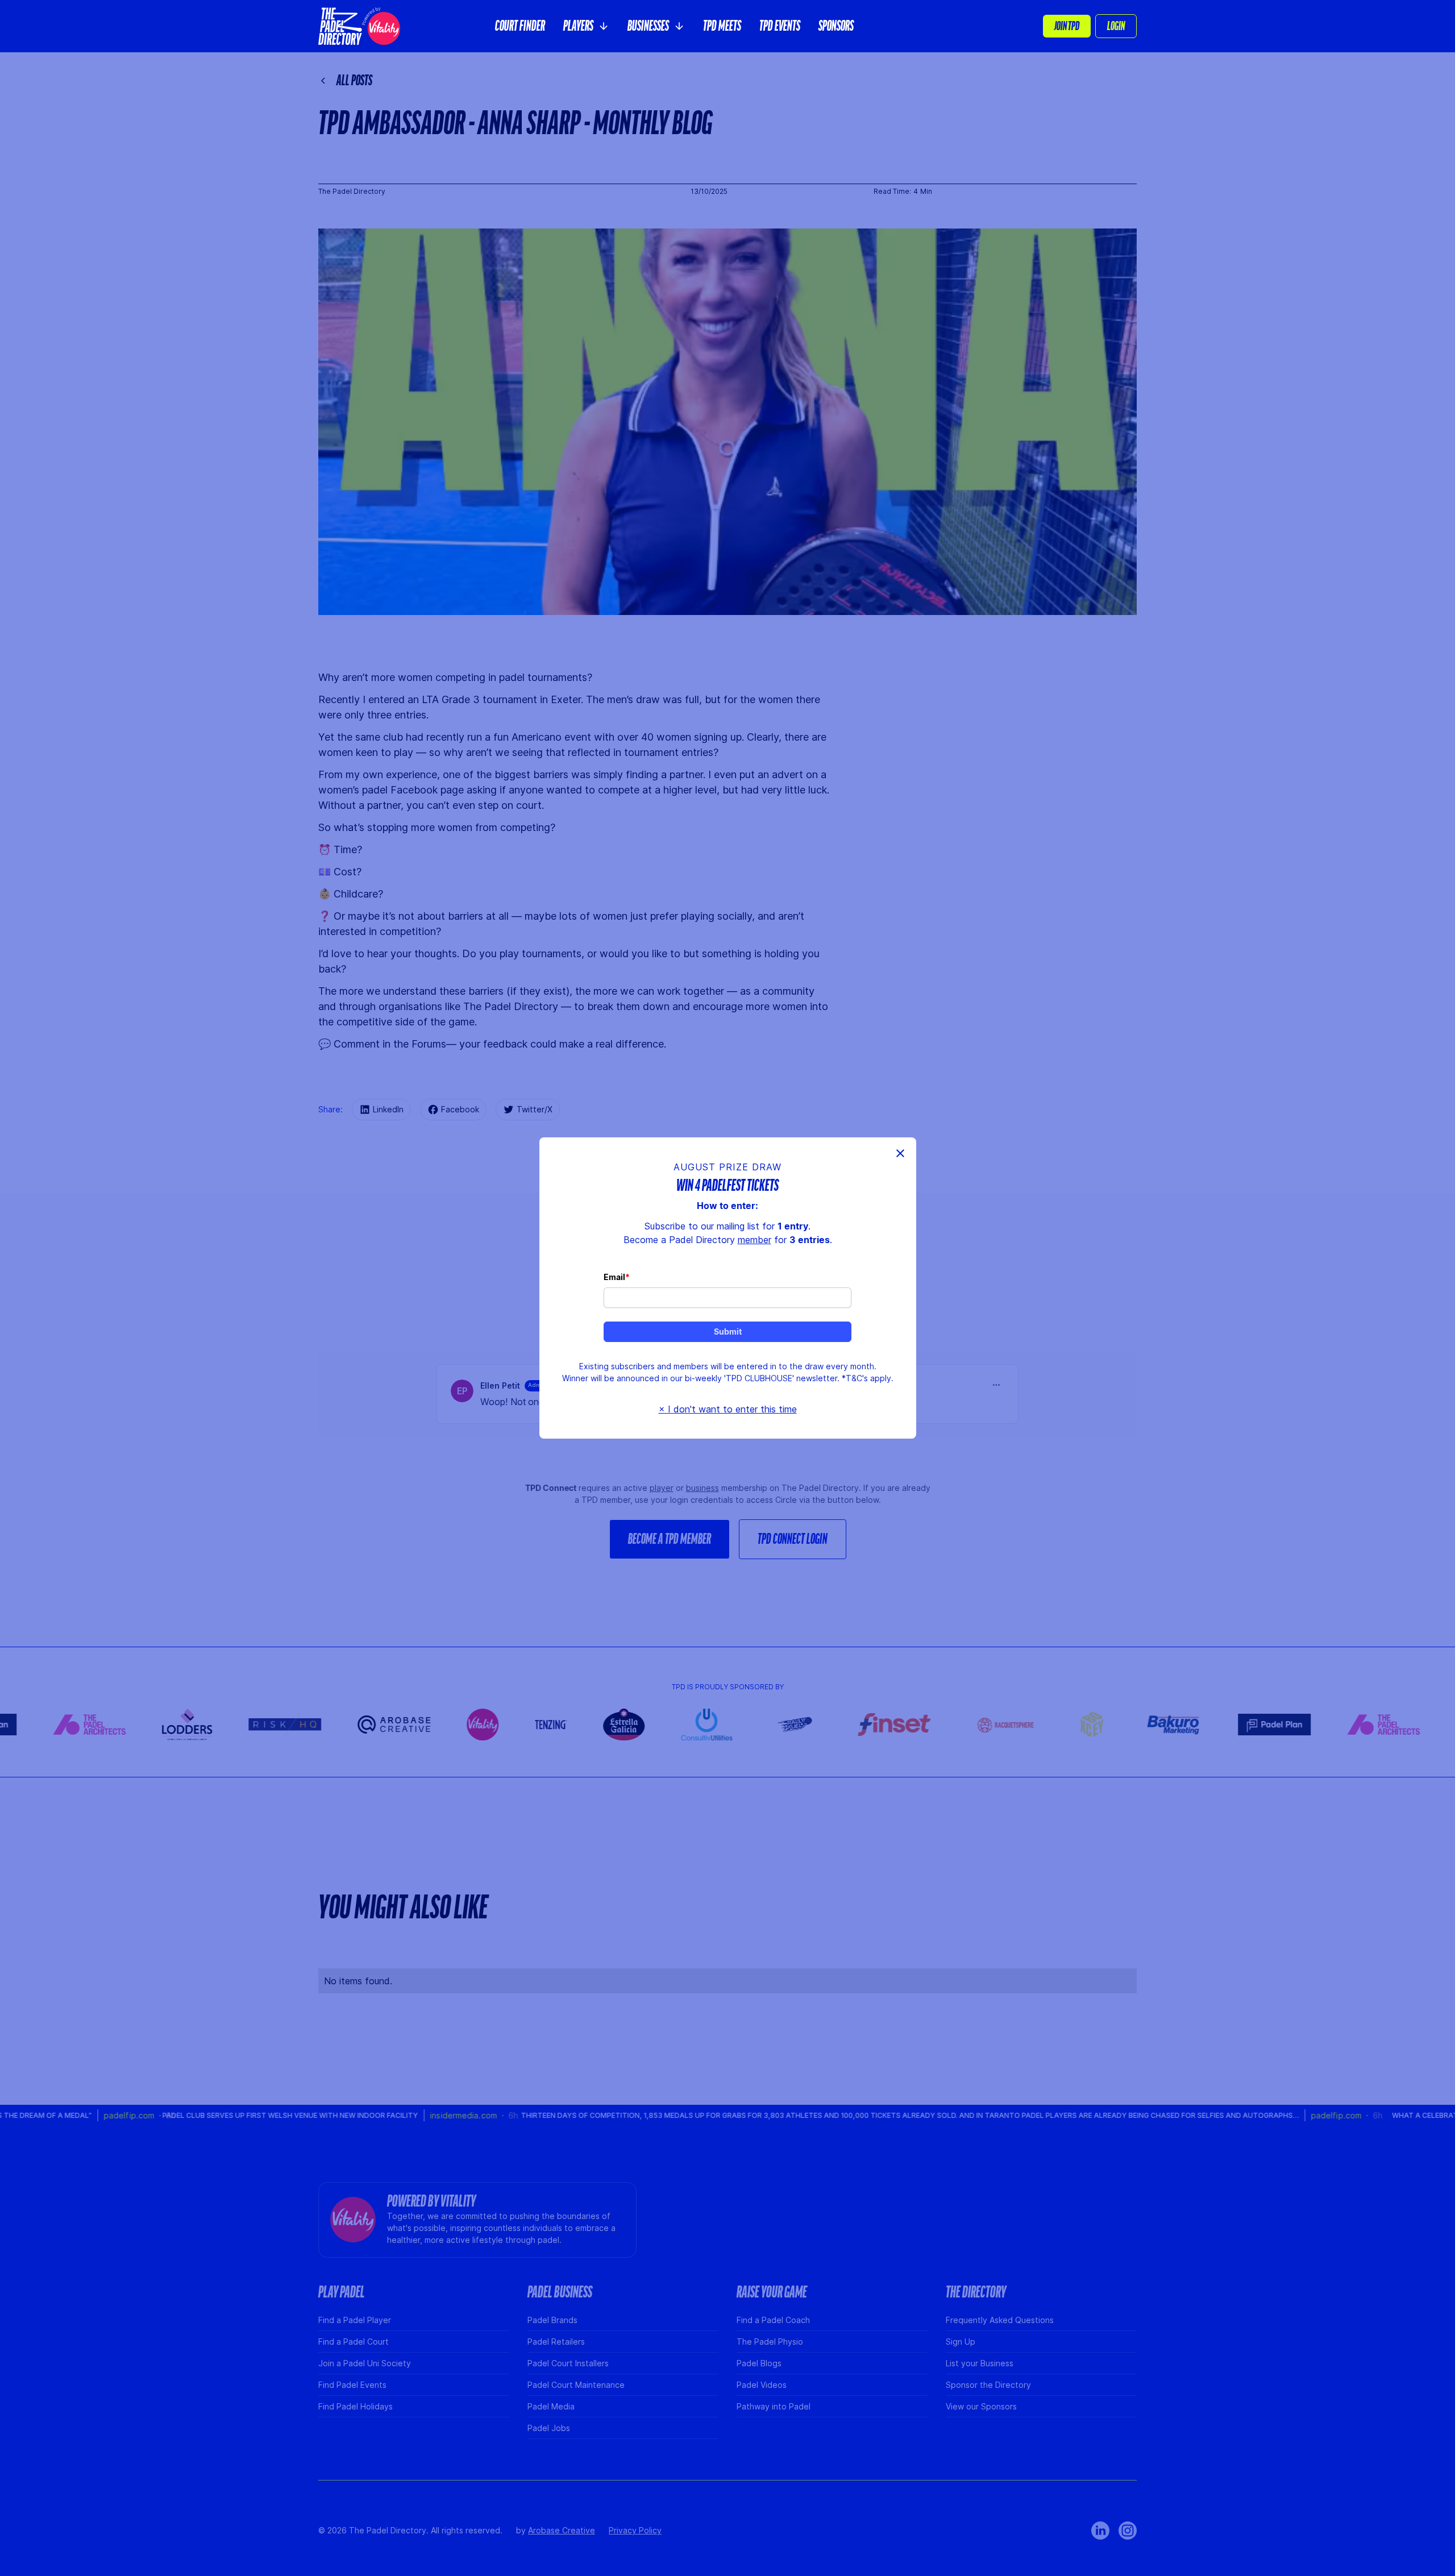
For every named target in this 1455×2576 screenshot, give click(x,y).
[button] (586, 26)
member (754, 1240)
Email (614, 1277)
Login (1116, 26)
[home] (359, 26)
